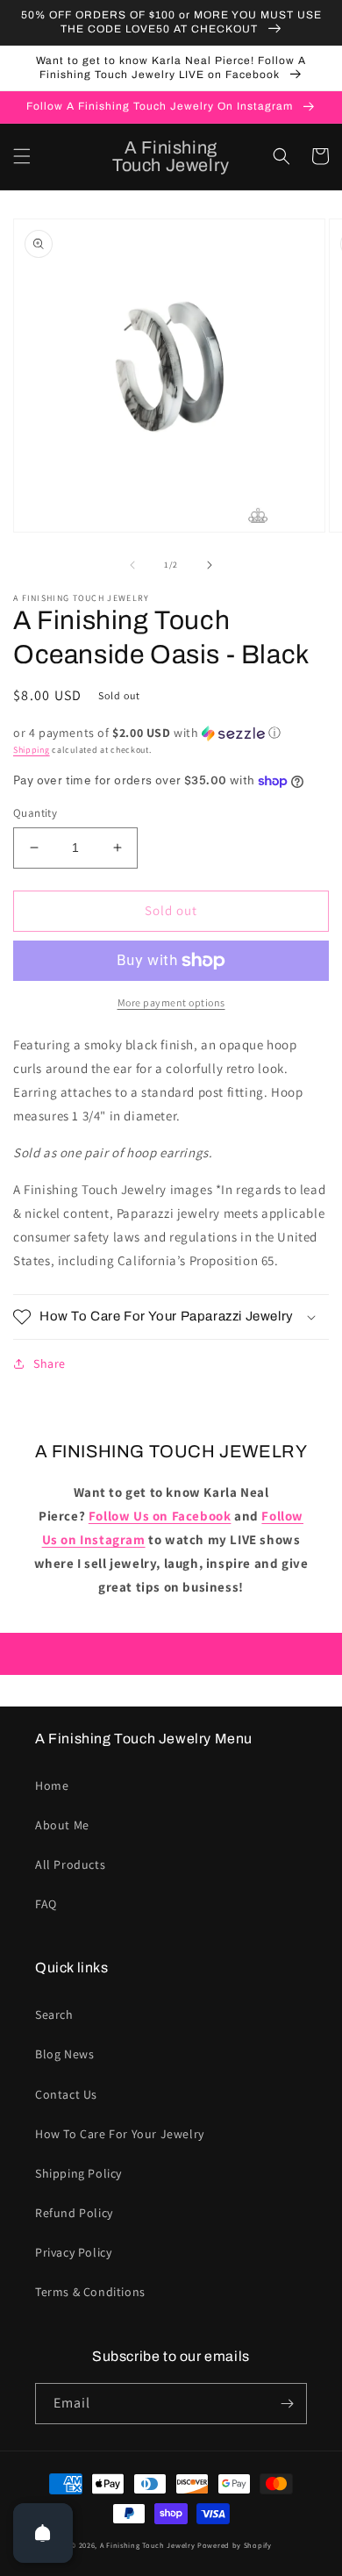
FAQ (46, 1904)
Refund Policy (74, 2213)
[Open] (43, 2533)
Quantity (35, 813)
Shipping (32, 750)
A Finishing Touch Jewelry (148, 2545)
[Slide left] (132, 565)
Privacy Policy (73, 2252)
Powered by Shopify (235, 2545)
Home (52, 1785)
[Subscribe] (287, 2404)
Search (54, 2014)
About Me (62, 1825)
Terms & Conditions (90, 2292)
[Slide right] (210, 565)
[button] (22, 156)
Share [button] (50, 1363)
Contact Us (66, 2094)
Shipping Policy (78, 2173)
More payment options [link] (171, 1002)
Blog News (64, 2054)
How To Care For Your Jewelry (120, 2134)
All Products (70, 1864)
